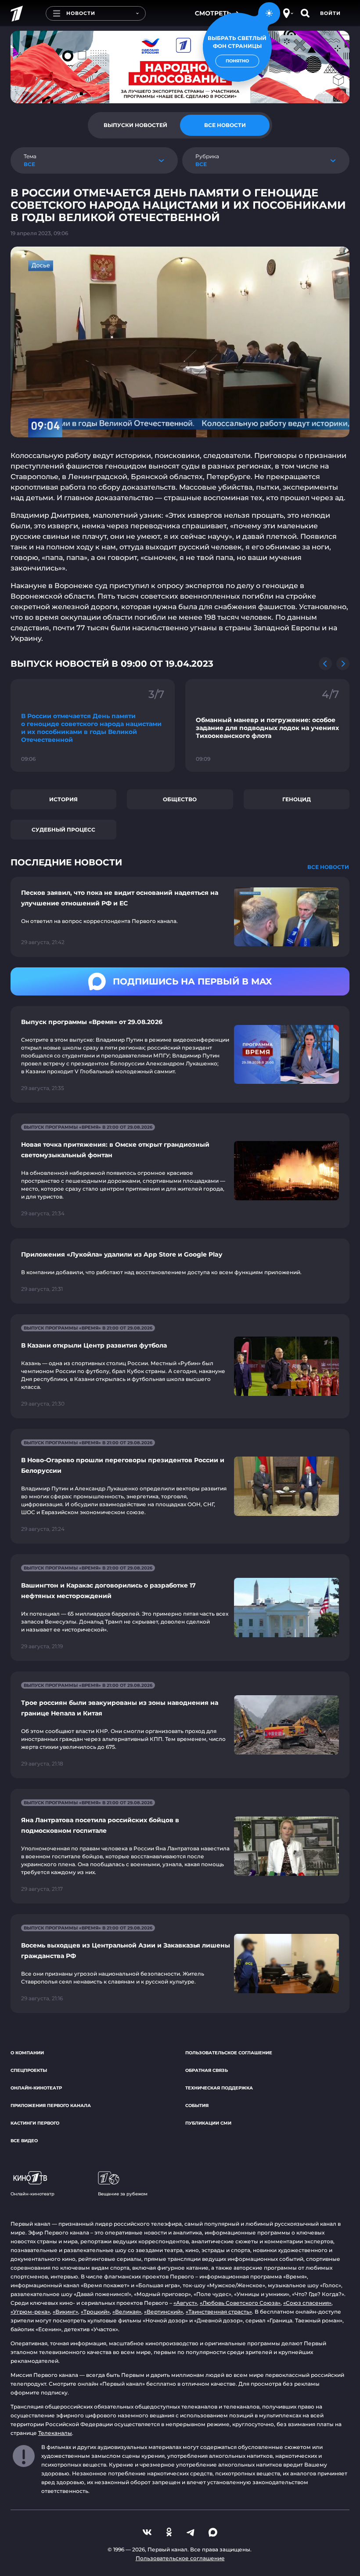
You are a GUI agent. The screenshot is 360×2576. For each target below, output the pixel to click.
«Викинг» (65, 2312)
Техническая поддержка (219, 2088)
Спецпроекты (29, 2070)
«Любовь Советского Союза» (240, 2303)
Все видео (24, 2141)
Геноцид (297, 799)
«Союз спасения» (307, 2303)
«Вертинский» (164, 2312)
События (197, 2105)
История (63, 799)
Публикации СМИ (208, 2123)
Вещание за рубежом (123, 2194)
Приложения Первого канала (51, 2105)
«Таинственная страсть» (219, 2312)
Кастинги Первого (35, 2123)
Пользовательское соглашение (229, 2053)
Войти (330, 13)
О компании (27, 2053)
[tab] (135, 125)
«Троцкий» (95, 2312)
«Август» (185, 2303)
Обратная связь (207, 2070)
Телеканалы (55, 2433)
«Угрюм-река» (30, 2312)
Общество (180, 799)
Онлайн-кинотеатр (36, 2088)
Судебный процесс (63, 830)
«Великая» (127, 2312)
